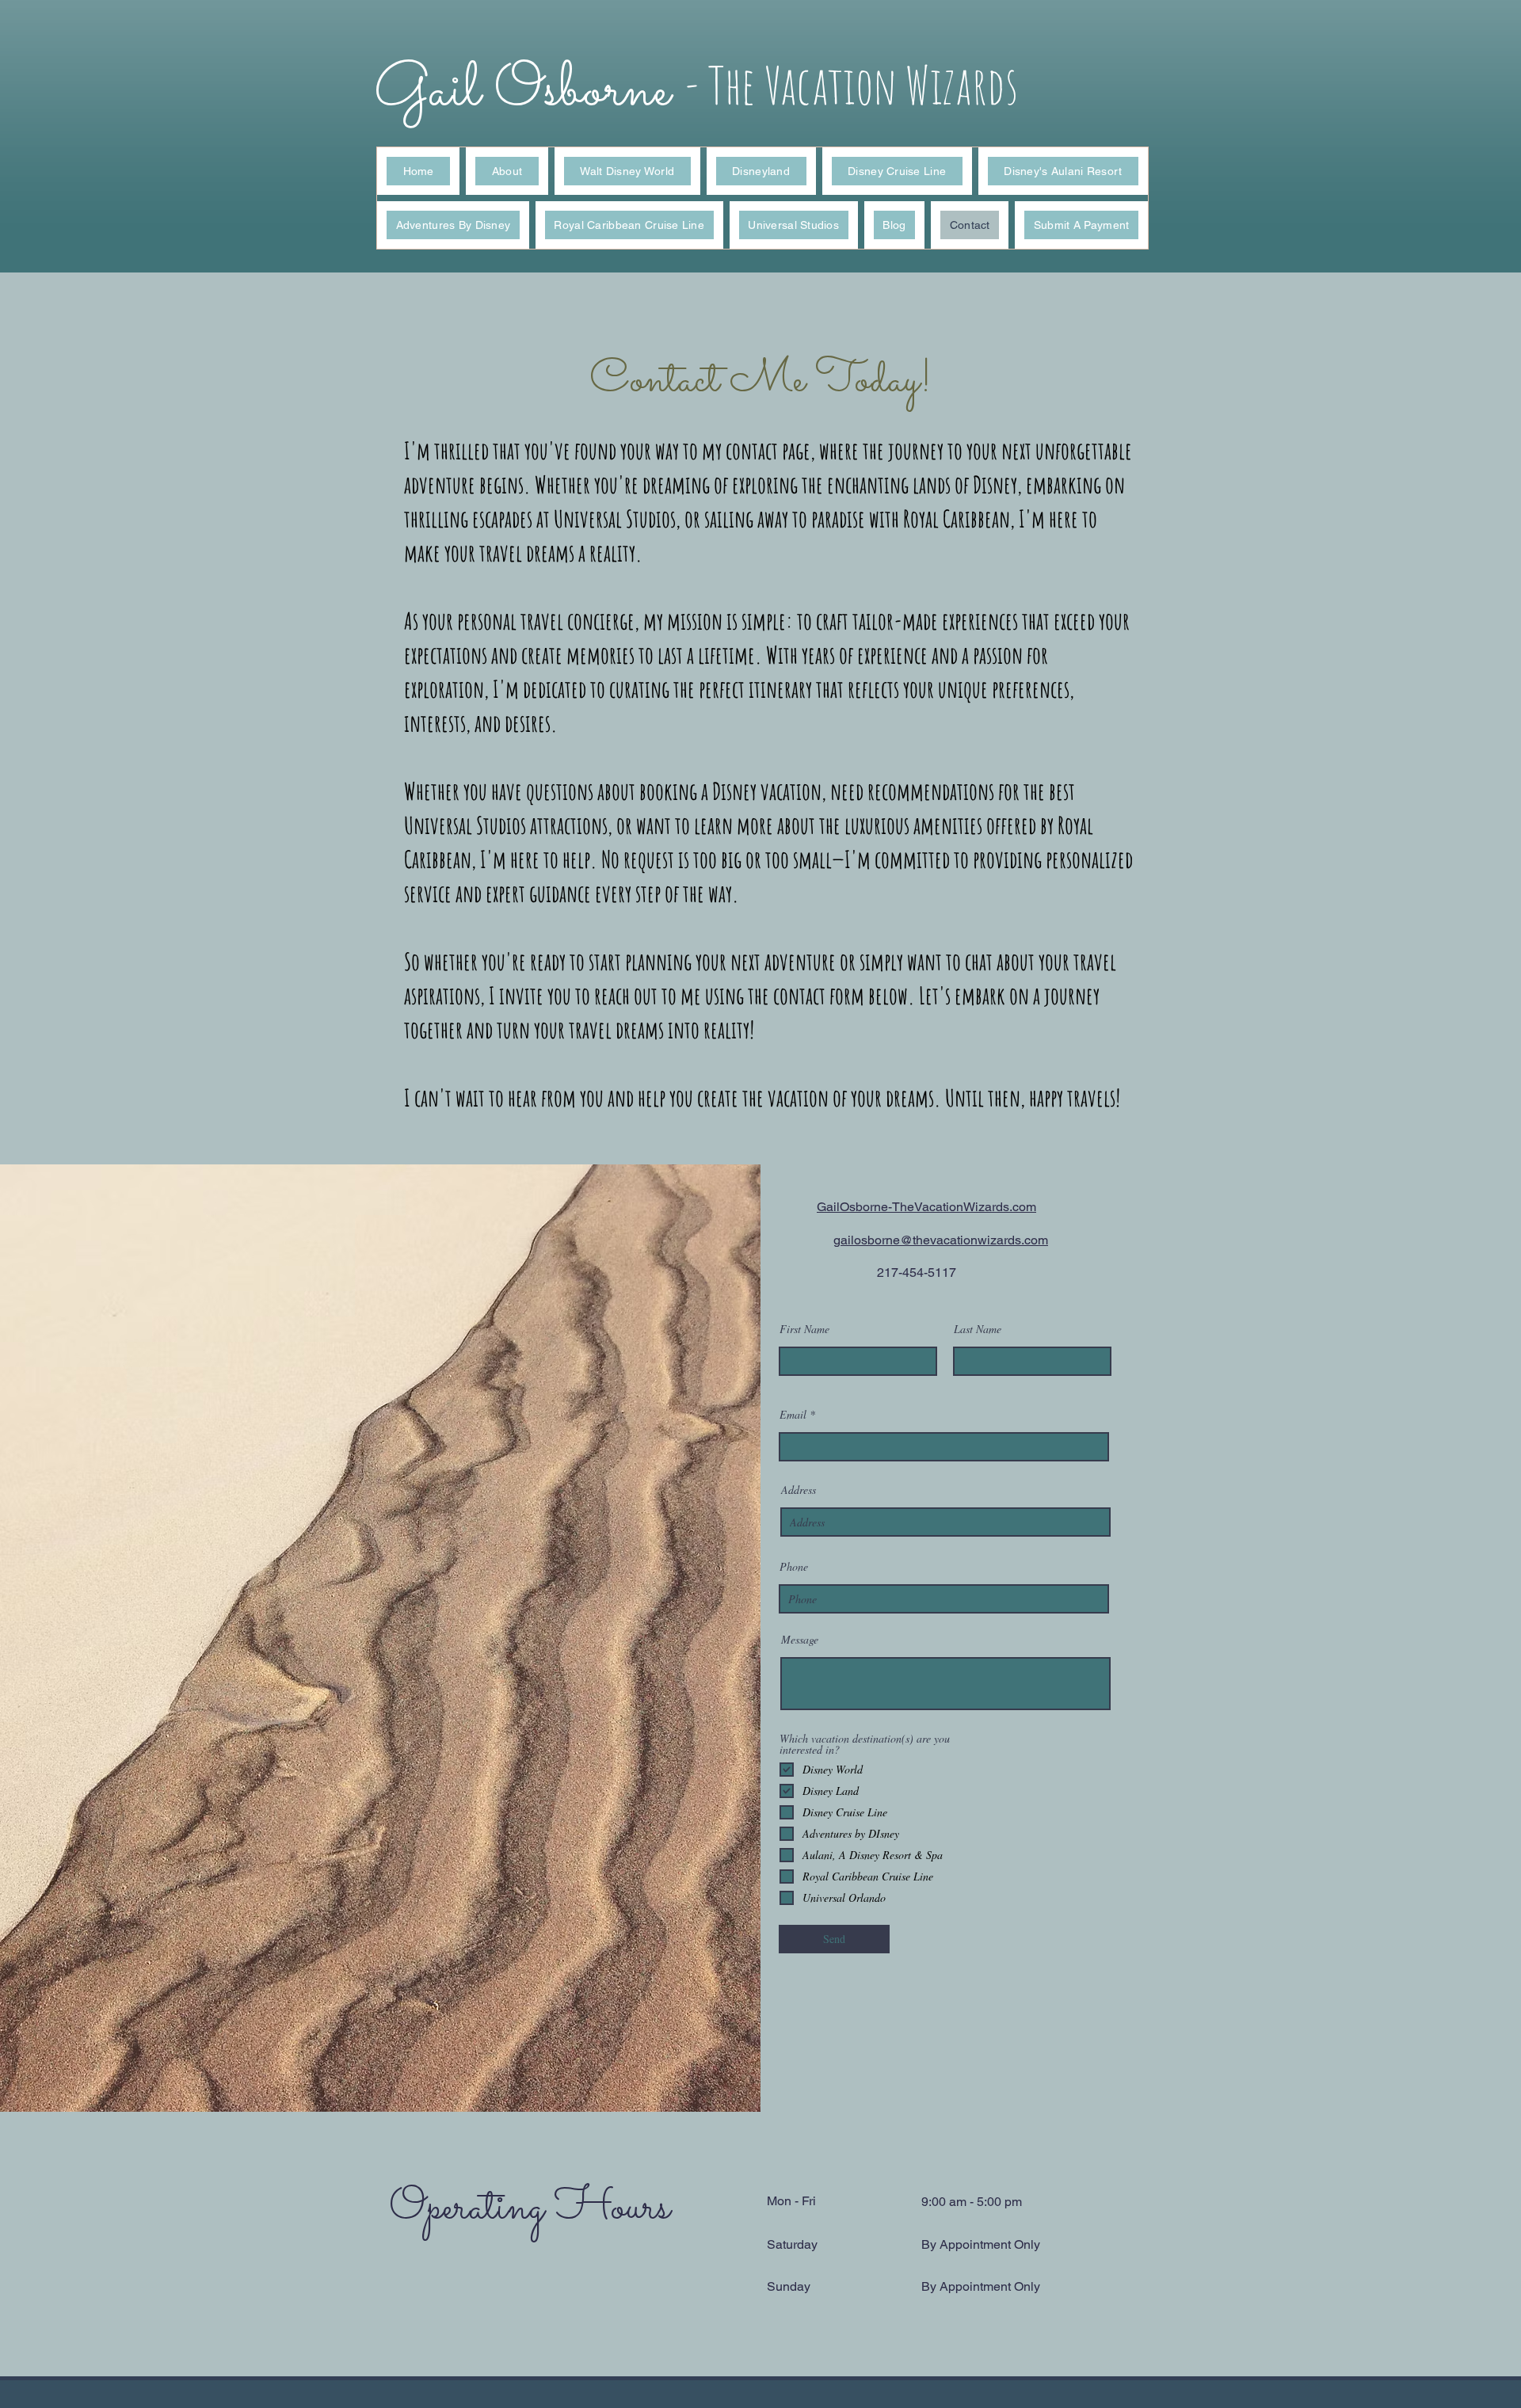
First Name (804, 1329)
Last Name (978, 1329)
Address (799, 1490)
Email (793, 1415)
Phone (794, 1567)
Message (800, 1640)
